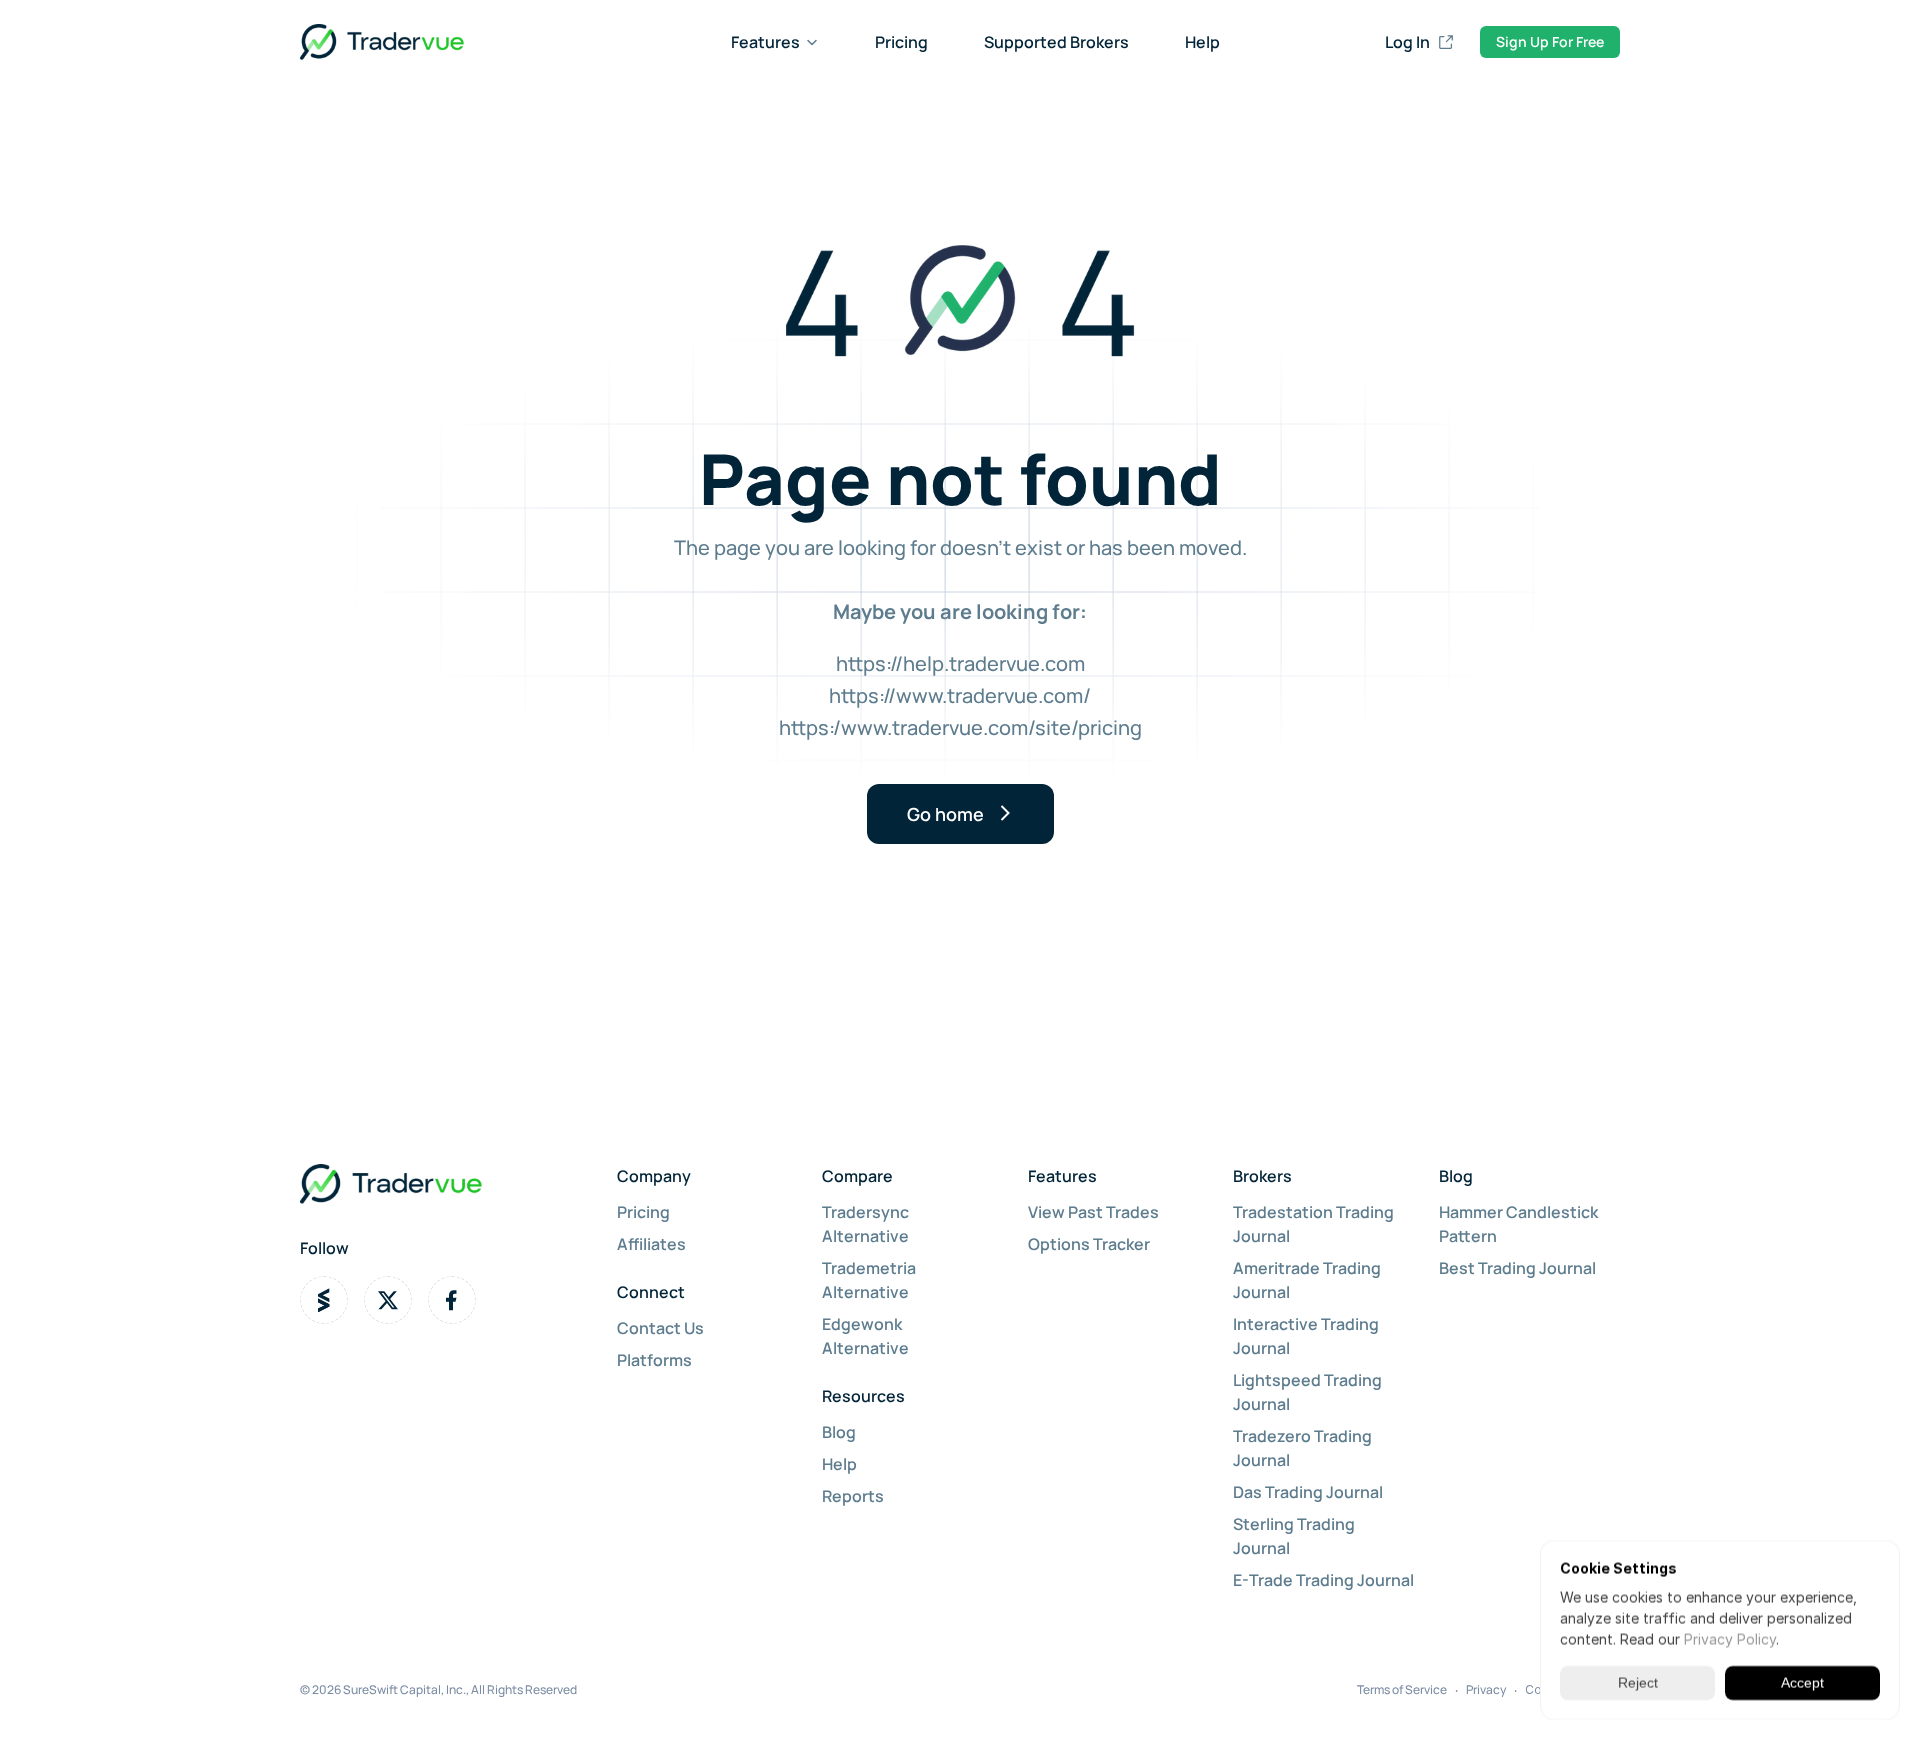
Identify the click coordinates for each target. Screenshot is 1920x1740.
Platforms (654, 1360)
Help (1202, 42)
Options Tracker (1089, 1244)
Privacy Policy (1730, 1639)
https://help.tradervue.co (952, 663)
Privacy (1486, 1689)
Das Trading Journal (1308, 1492)
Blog (839, 1432)
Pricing (901, 42)
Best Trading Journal (1517, 1268)
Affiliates (651, 1244)
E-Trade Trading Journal (1323, 1580)
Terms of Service (1402, 1689)
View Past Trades (1093, 1212)
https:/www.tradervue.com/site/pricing (960, 727)
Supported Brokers (1056, 42)
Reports (853, 1496)
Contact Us (660, 1328)
